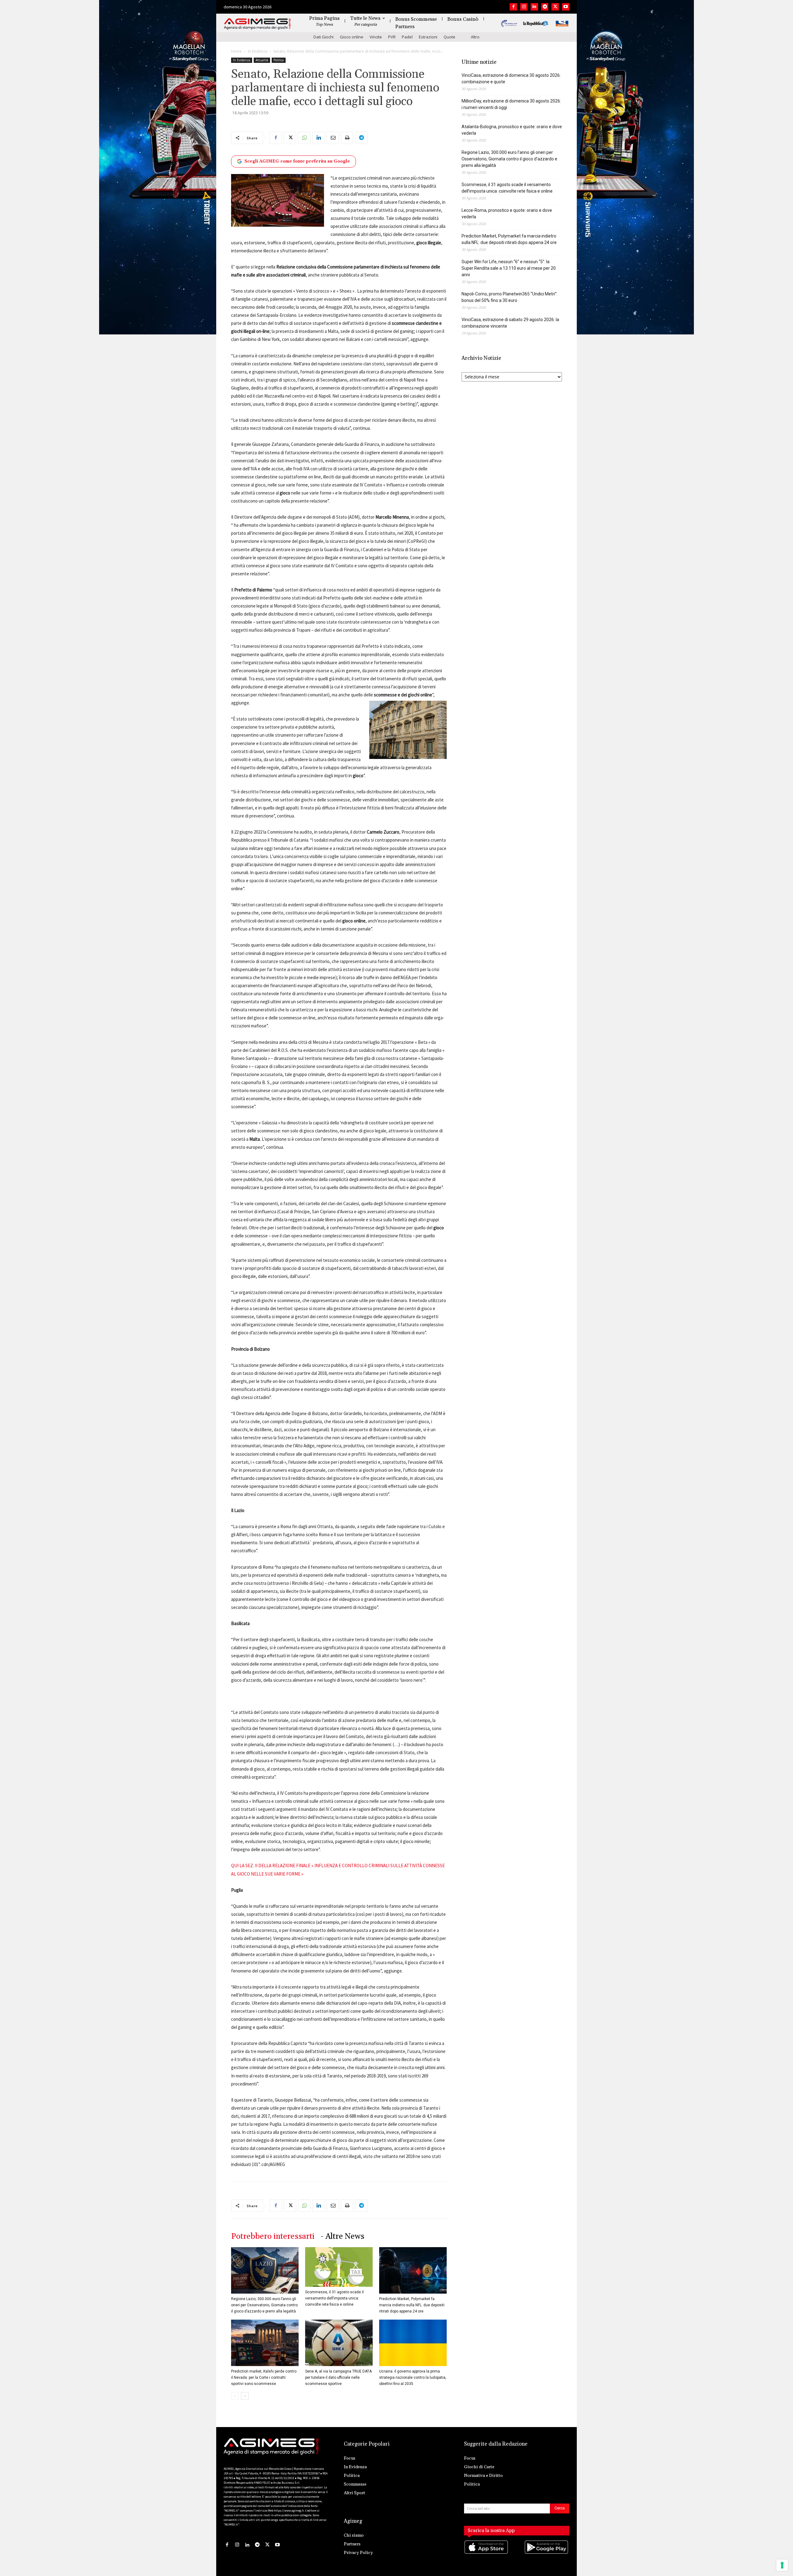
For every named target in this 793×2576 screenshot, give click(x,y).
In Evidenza (258, 51)
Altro (475, 37)
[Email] (333, 138)
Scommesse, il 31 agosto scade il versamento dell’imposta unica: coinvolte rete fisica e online (334, 2298)
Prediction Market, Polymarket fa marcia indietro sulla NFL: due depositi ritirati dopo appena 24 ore (412, 2305)
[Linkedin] (534, 7)
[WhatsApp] (304, 138)
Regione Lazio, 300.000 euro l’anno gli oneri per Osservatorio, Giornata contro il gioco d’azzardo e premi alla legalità (264, 2305)
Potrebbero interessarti (273, 2236)
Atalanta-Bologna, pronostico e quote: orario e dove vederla (512, 130)
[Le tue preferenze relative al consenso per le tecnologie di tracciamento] (782, 2565)
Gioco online (352, 37)
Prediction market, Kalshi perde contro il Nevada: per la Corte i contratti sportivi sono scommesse (264, 2378)
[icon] (487, 2554)
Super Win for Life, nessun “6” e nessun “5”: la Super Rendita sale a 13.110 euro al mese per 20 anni (509, 268)
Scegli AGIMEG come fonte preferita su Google (297, 161)
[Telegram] (545, 7)
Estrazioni (428, 37)
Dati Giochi (324, 37)
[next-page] (245, 2396)
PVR (392, 37)
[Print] (347, 138)
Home (237, 51)
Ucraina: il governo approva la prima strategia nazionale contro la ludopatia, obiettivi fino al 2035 (413, 2378)
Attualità (262, 60)
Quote (449, 37)
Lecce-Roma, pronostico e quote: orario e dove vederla (507, 214)
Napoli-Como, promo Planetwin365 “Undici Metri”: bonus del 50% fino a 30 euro (510, 297)
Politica (279, 60)
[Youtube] (566, 7)
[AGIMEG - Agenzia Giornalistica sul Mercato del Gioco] (257, 24)
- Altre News (342, 2236)
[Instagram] (524, 7)
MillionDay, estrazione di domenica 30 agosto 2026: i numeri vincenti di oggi (511, 104)
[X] (555, 7)
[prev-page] (235, 2396)
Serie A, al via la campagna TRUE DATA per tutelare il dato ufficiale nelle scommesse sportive (338, 2378)
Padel (407, 37)
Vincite (376, 37)
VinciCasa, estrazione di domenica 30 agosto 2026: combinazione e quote (511, 78)
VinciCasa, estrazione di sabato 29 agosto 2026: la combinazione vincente (510, 323)
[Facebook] (513, 7)
